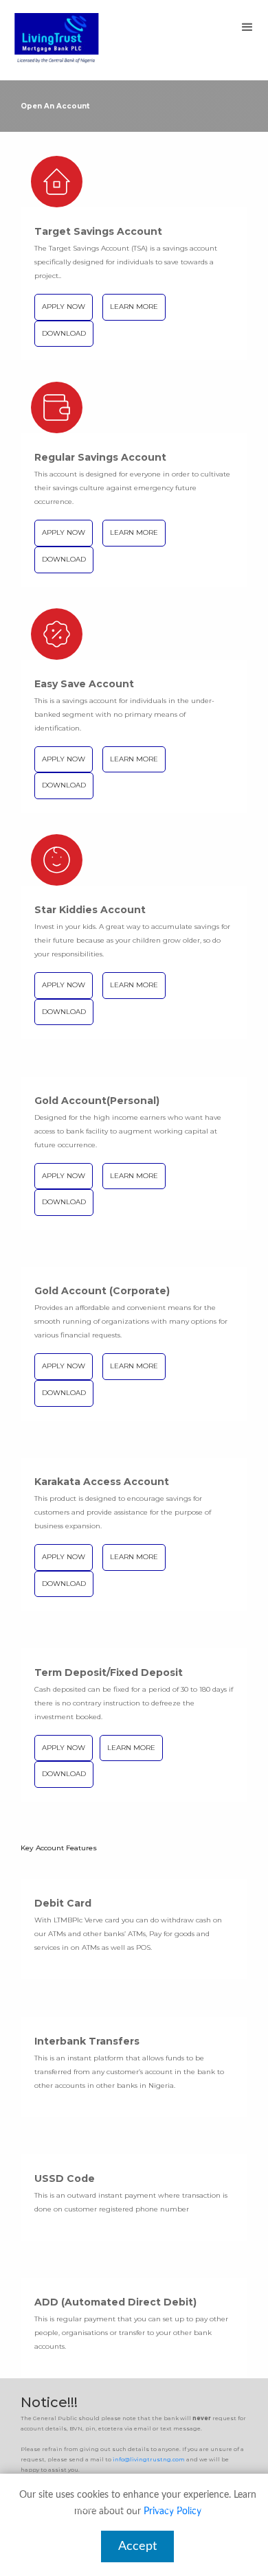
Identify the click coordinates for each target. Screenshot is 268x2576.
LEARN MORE (134, 307)
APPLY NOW (64, 307)
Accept (137, 2546)
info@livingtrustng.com (149, 2459)
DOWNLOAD (64, 333)
